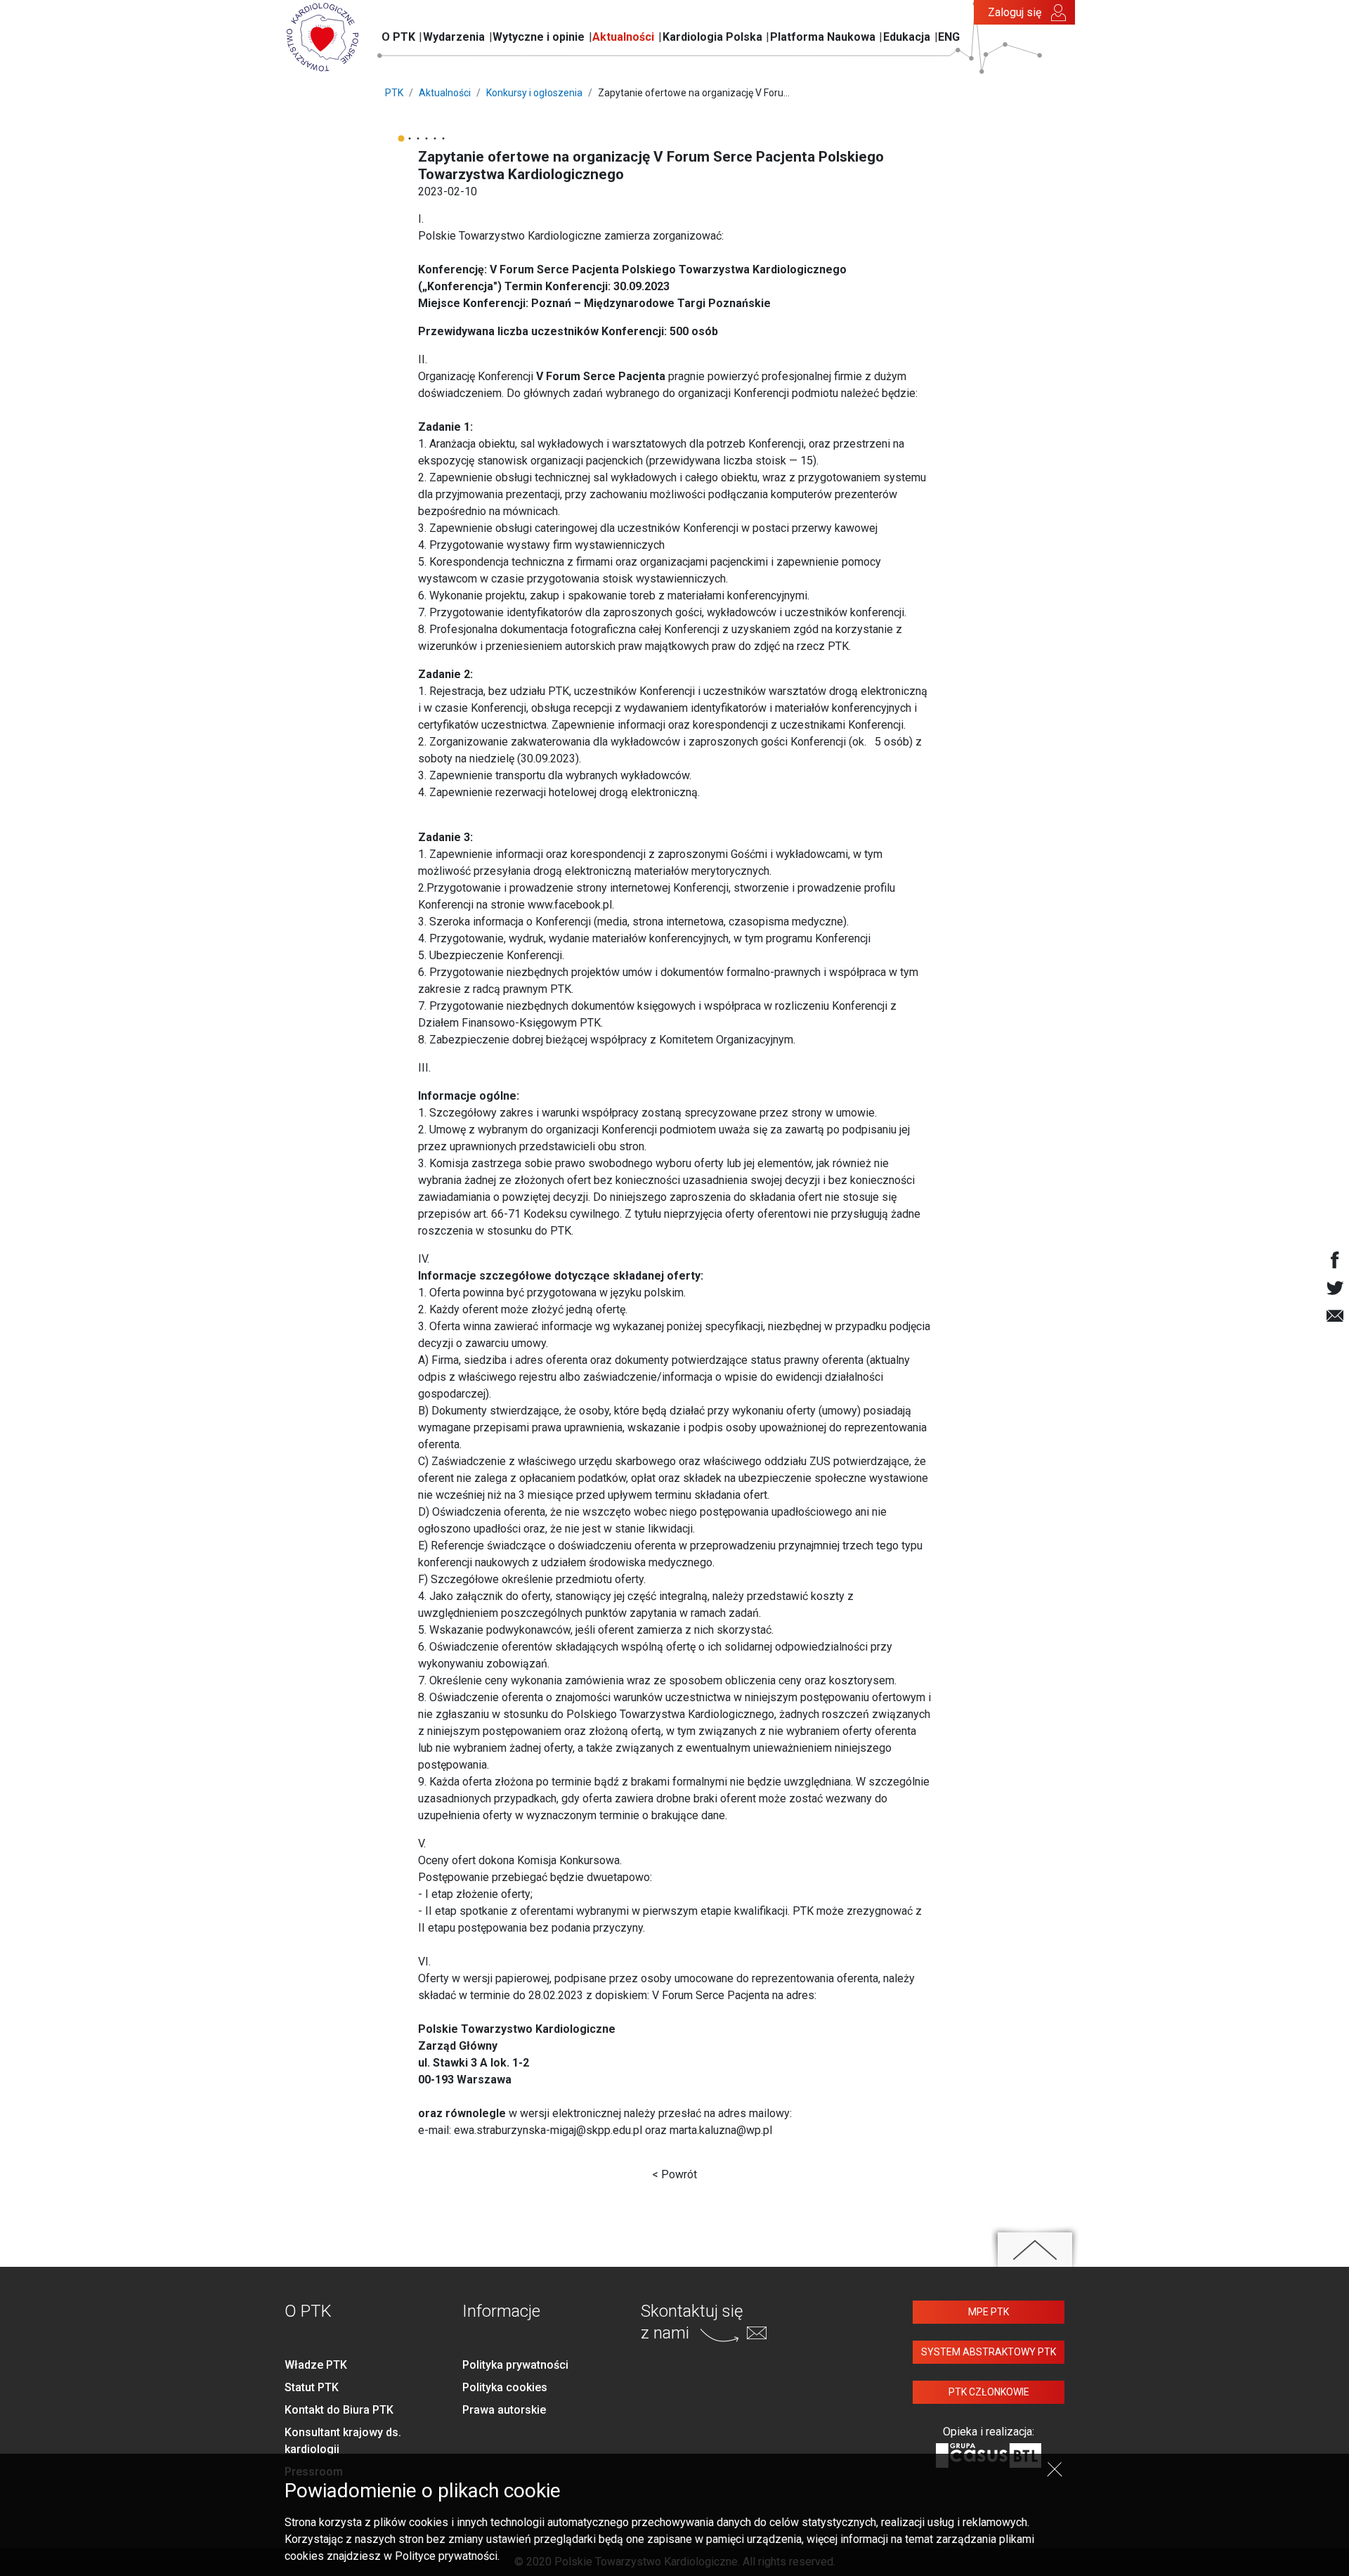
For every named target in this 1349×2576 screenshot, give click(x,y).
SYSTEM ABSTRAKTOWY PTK (989, 2352)
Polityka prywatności (515, 2365)
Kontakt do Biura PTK (339, 2410)
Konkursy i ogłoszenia (534, 93)
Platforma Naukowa (823, 37)
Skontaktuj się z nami (692, 2322)
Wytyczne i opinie (539, 37)
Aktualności (623, 37)
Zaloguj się (1015, 12)
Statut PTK (312, 2387)
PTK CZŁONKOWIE (989, 2392)
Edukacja (907, 37)
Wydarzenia (454, 37)
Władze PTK (316, 2365)
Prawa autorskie (504, 2410)
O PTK (398, 37)
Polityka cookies (505, 2387)
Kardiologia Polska (712, 37)
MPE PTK (989, 2312)
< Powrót (674, 2174)
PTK (394, 93)
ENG (949, 37)
